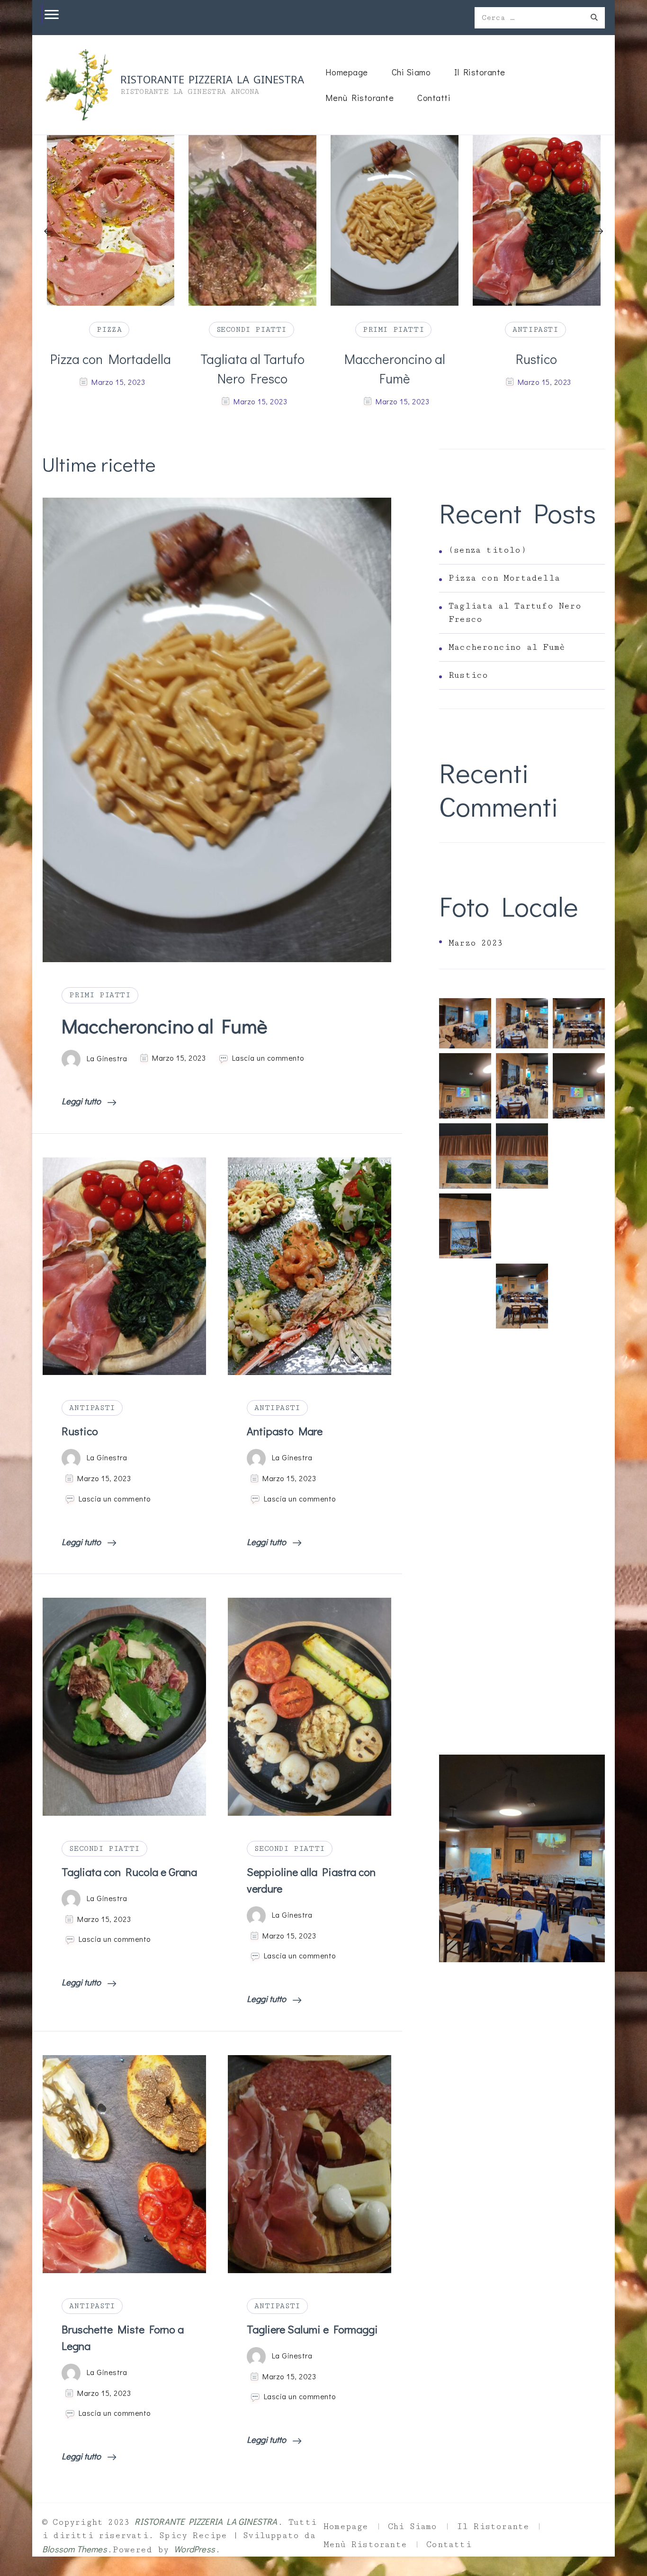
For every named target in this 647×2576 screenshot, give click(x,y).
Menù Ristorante (360, 97)
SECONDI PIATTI (109, 329)
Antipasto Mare (536, 359)
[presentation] (48, 232)
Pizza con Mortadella (504, 578)
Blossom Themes (75, 2549)
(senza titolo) (487, 550)
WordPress (194, 2549)
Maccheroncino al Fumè (253, 369)
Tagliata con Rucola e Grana (129, 1872)
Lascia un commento (268, 1058)
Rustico (394, 359)
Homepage (347, 72)
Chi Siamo (411, 72)
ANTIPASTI (393, 329)
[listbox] (323, 273)
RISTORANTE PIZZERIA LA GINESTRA (212, 79)
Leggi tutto (82, 1101)
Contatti (434, 97)
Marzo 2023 (476, 943)
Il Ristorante (480, 72)
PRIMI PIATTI (251, 329)
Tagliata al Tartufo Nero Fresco (110, 369)
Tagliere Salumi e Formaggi (312, 2329)
